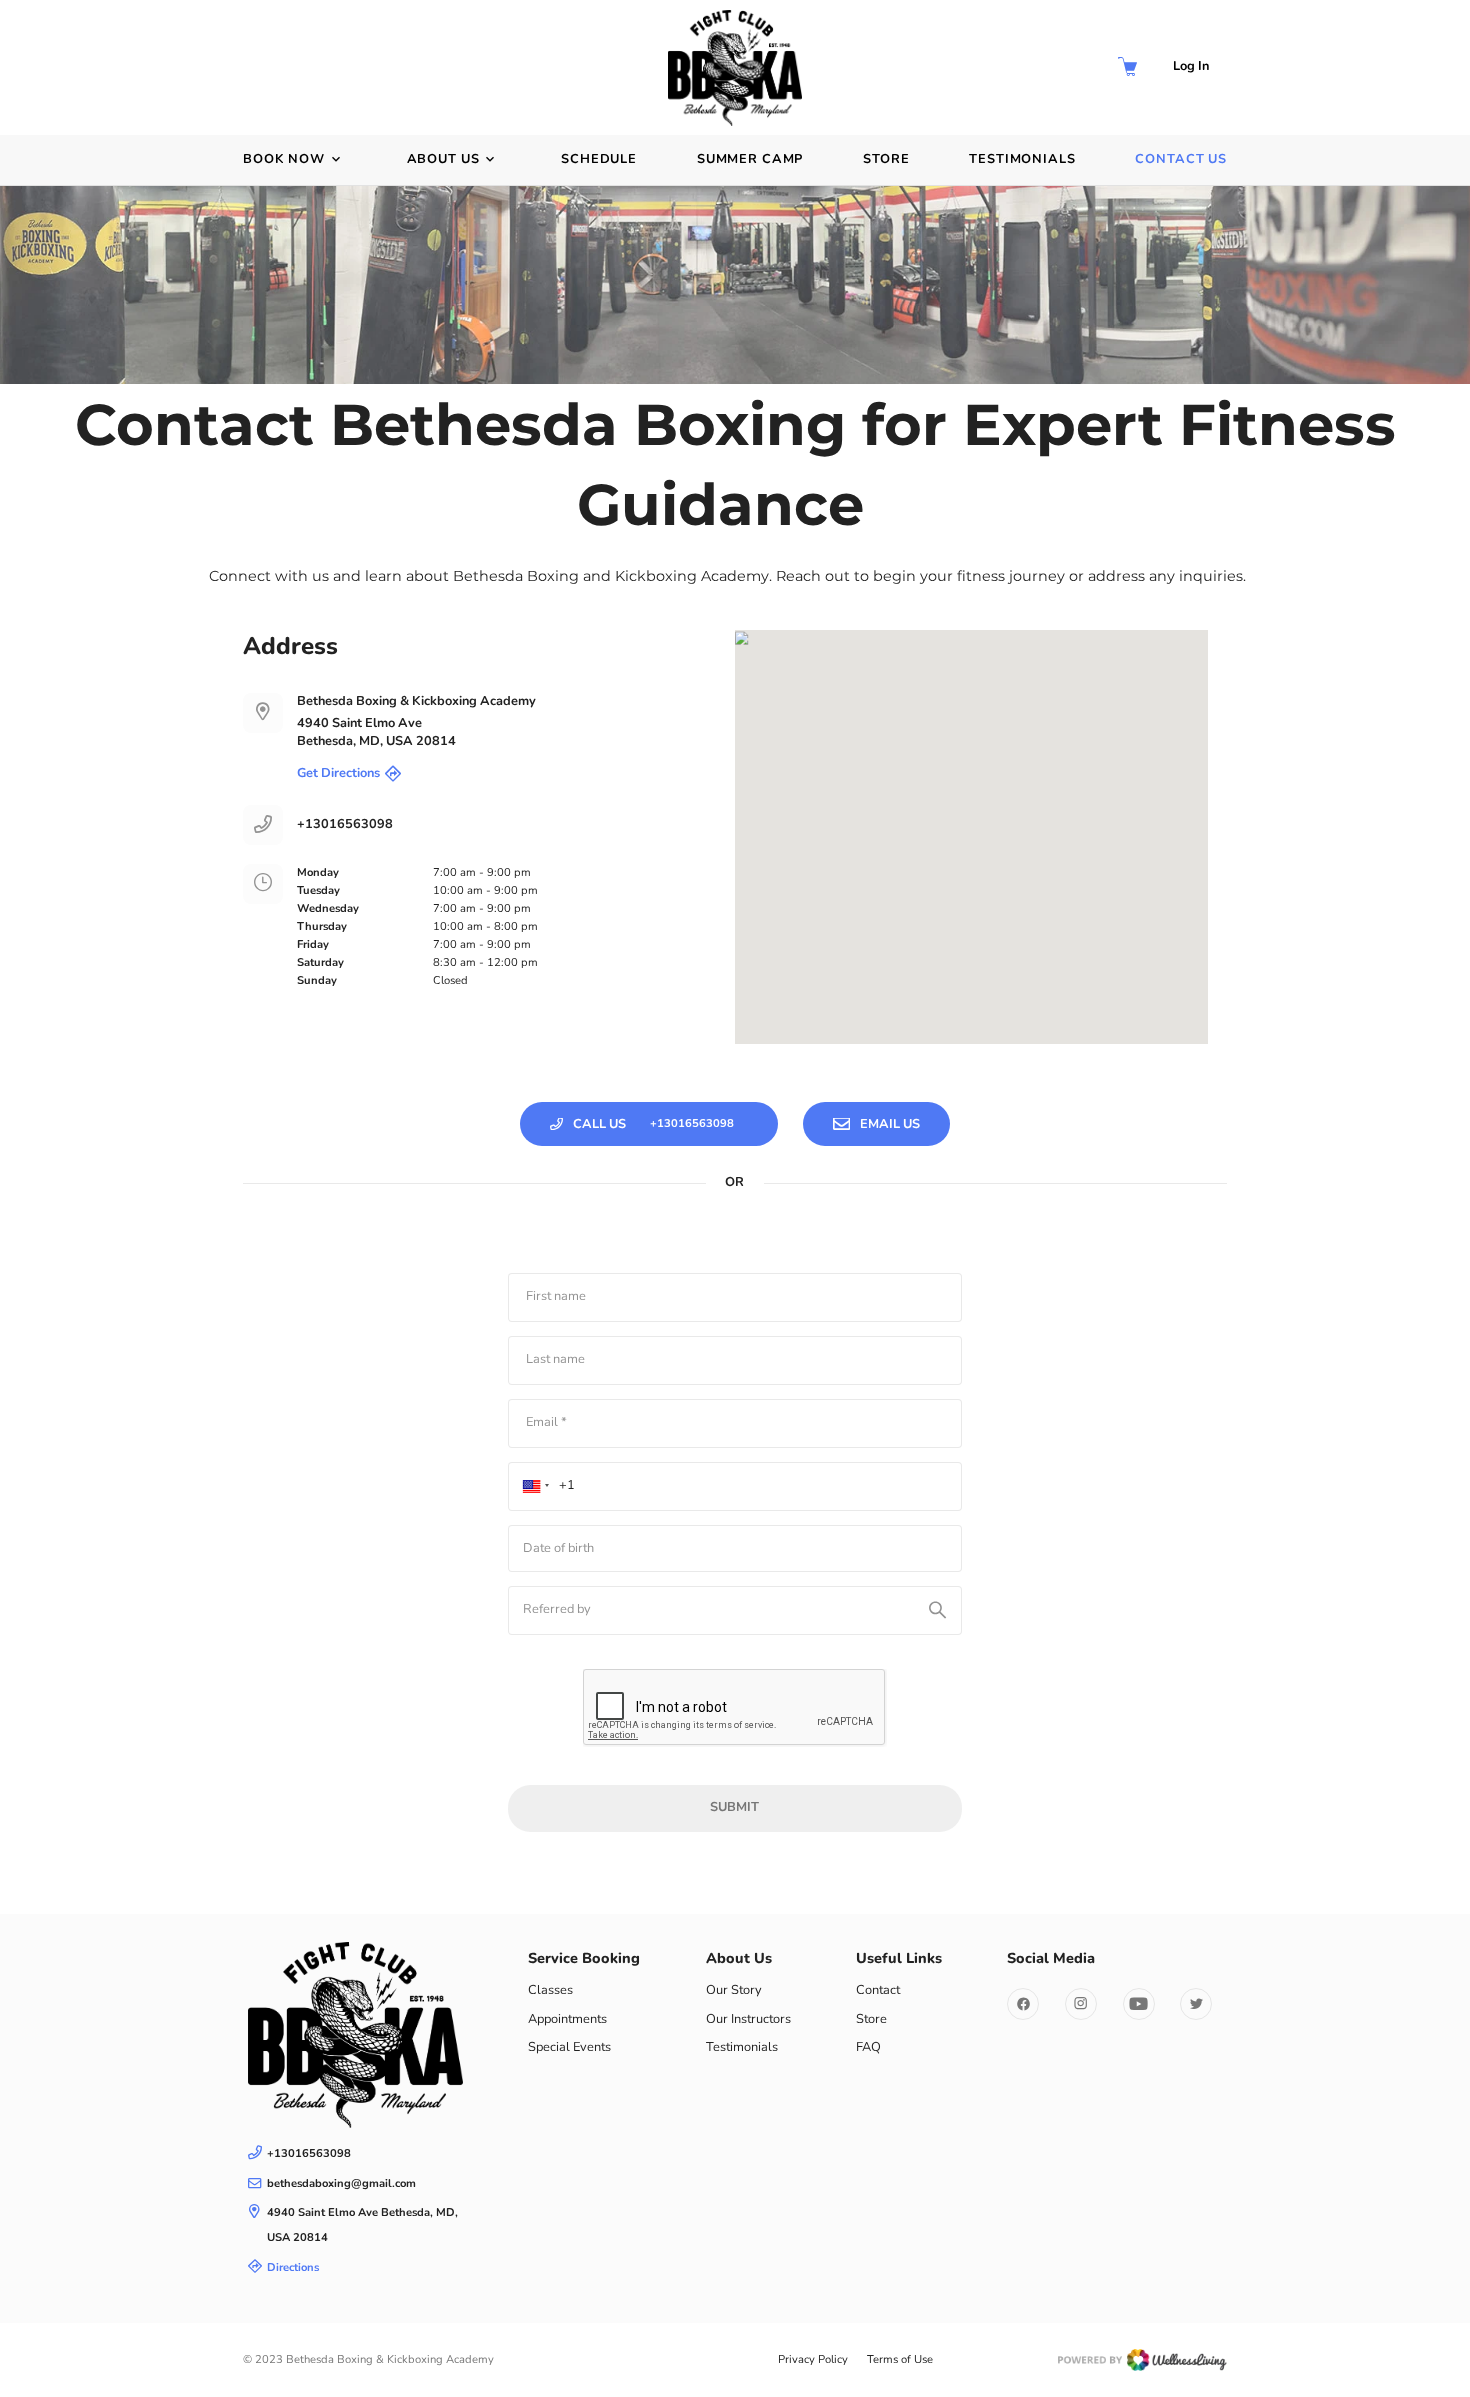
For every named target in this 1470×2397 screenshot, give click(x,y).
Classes (550, 1990)
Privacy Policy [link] (813, 2359)
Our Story (734, 1990)
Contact (878, 1990)
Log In (1191, 66)
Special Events (569, 2047)
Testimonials (1022, 159)
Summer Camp (750, 159)
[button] (543, 1486)
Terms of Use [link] (900, 2359)
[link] (355, 2034)
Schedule (599, 159)
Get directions (338, 773)
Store (886, 159)
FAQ (868, 2047)
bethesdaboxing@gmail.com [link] (341, 2183)
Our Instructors (748, 2019)
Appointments (567, 2019)
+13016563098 (345, 824)
